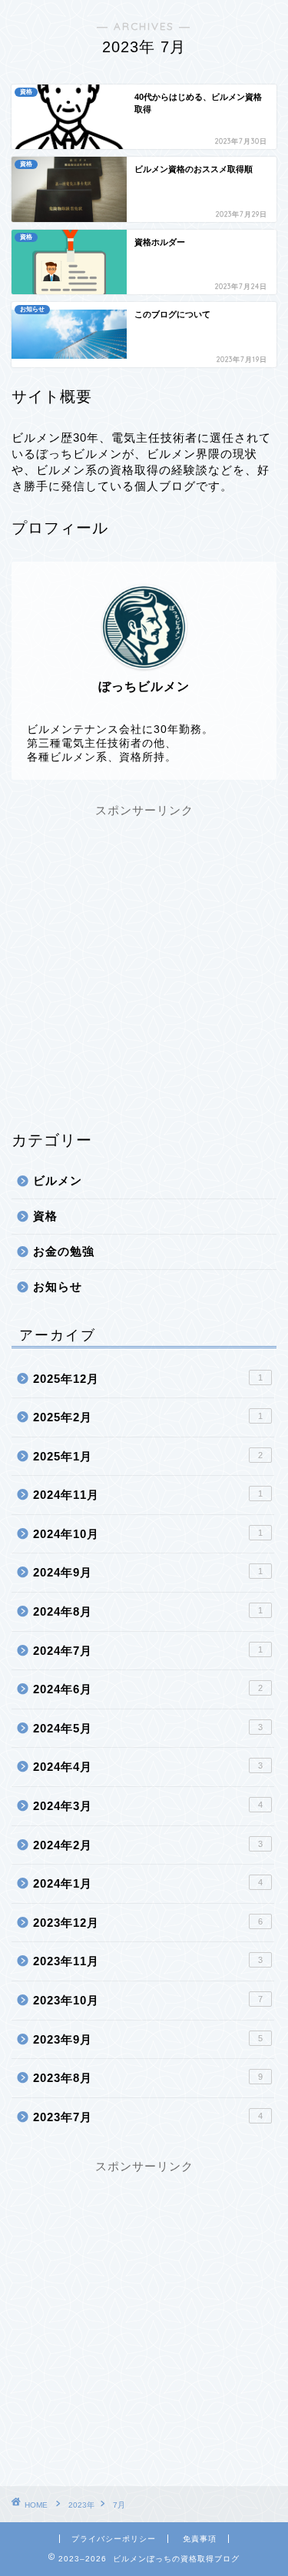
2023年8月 (148, 2078)
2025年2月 (148, 1417)
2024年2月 (148, 1845)
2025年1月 (148, 1456)
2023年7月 (148, 2117)
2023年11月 (148, 1961)
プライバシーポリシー (114, 2539)
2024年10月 (148, 1534)
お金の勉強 (64, 1251)
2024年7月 (148, 1651)
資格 (45, 1216)
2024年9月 (148, 1572)
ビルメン (58, 1180)
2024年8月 (148, 1611)
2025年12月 (148, 1379)
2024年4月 (148, 1767)
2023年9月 (148, 2039)
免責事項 (200, 2539)
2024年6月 (148, 1689)
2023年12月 (148, 1923)
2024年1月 (148, 1883)
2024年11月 (148, 1495)
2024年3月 (148, 1806)
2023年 (81, 2505)
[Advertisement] (144, 963)
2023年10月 (148, 2000)
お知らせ (58, 1286)
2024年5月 (148, 1728)
